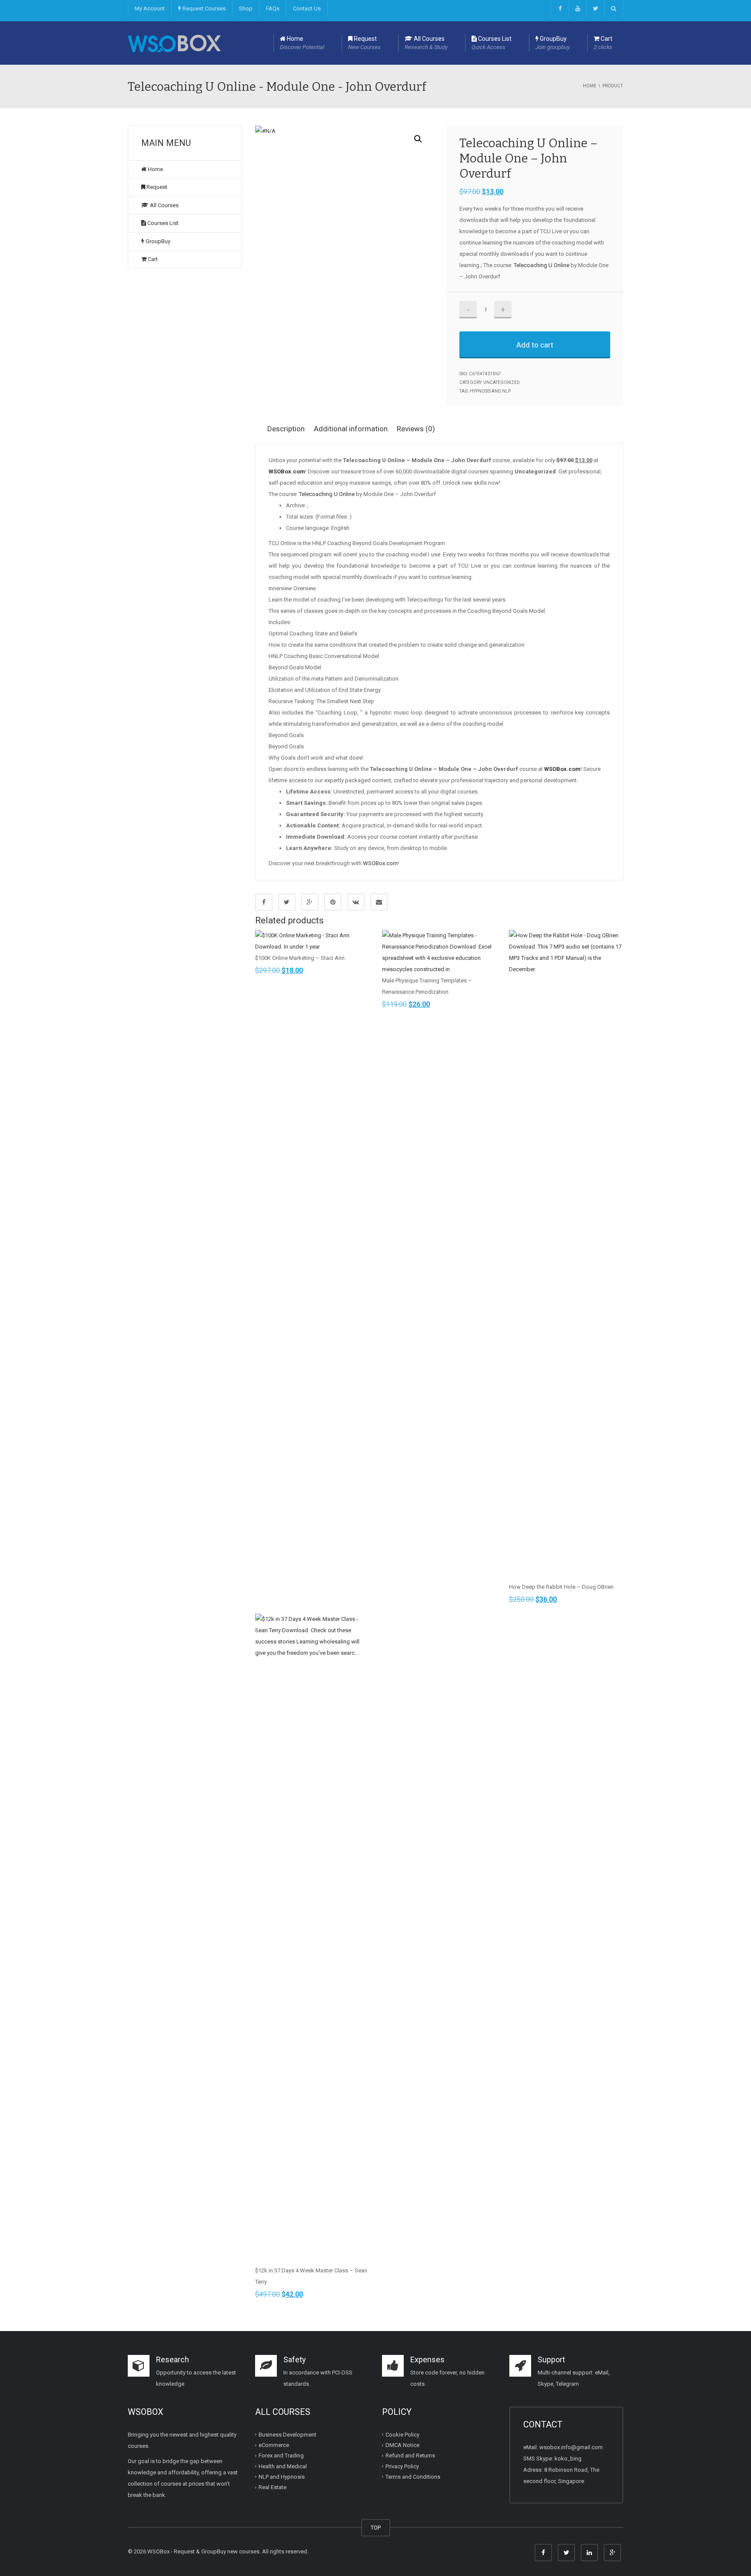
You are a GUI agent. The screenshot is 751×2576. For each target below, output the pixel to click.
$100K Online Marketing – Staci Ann (300, 958)
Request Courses (203, 8)
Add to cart (535, 345)
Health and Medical (283, 2466)
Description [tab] (286, 429)
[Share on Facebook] (264, 902)
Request (364, 43)
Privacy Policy (402, 2466)
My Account (150, 8)
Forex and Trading (281, 2455)
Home (302, 43)
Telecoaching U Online (542, 265)
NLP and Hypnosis (282, 2477)
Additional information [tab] (351, 429)
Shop (246, 8)
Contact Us (307, 8)
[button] (418, 139)
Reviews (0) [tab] (416, 429)
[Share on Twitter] (287, 902)
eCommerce (274, 2445)
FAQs (273, 8)
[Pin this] (333, 902)
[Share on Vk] (356, 902)
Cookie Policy (402, 2435)
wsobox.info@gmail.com (571, 2447)
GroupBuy (553, 43)
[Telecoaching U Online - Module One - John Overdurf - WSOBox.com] (174, 43)
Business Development (287, 2435)
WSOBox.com (380, 863)
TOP (376, 2528)
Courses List (492, 43)
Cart (603, 43)
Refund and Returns (410, 2455)
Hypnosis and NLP (490, 391)
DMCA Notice (402, 2445)
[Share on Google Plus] (310, 902)
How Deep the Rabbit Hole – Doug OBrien (561, 1587)
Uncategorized (502, 382)
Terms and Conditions (413, 2477)
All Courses (426, 43)
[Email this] (379, 902)
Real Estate (272, 2487)
